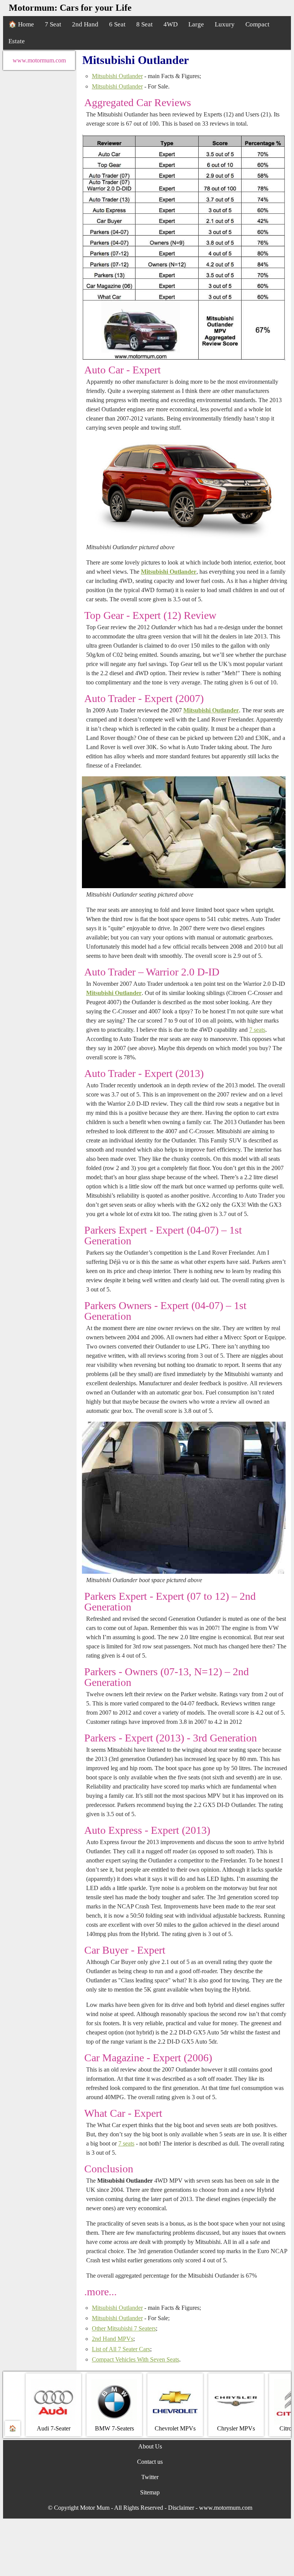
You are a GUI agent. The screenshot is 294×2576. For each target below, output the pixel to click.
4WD (171, 24)
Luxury (225, 24)
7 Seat (53, 24)
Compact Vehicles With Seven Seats (136, 2359)
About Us (150, 2446)
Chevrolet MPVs (175, 2428)
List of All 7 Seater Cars (121, 2349)
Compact (257, 24)
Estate (17, 41)
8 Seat (145, 24)
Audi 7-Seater (54, 2428)
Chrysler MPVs (236, 2428)
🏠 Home (21, 24)
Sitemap (150, 2492)
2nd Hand (85, 24)
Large (196, 24)
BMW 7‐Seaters (114, 2428)
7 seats (257, 1030)
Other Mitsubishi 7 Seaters (124, 2328)
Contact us (150, 2462)
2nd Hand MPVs (113, 2339)
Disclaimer (181, 2508)
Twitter (150, 2477)
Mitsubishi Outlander (117, 76)
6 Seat (117, 24)
